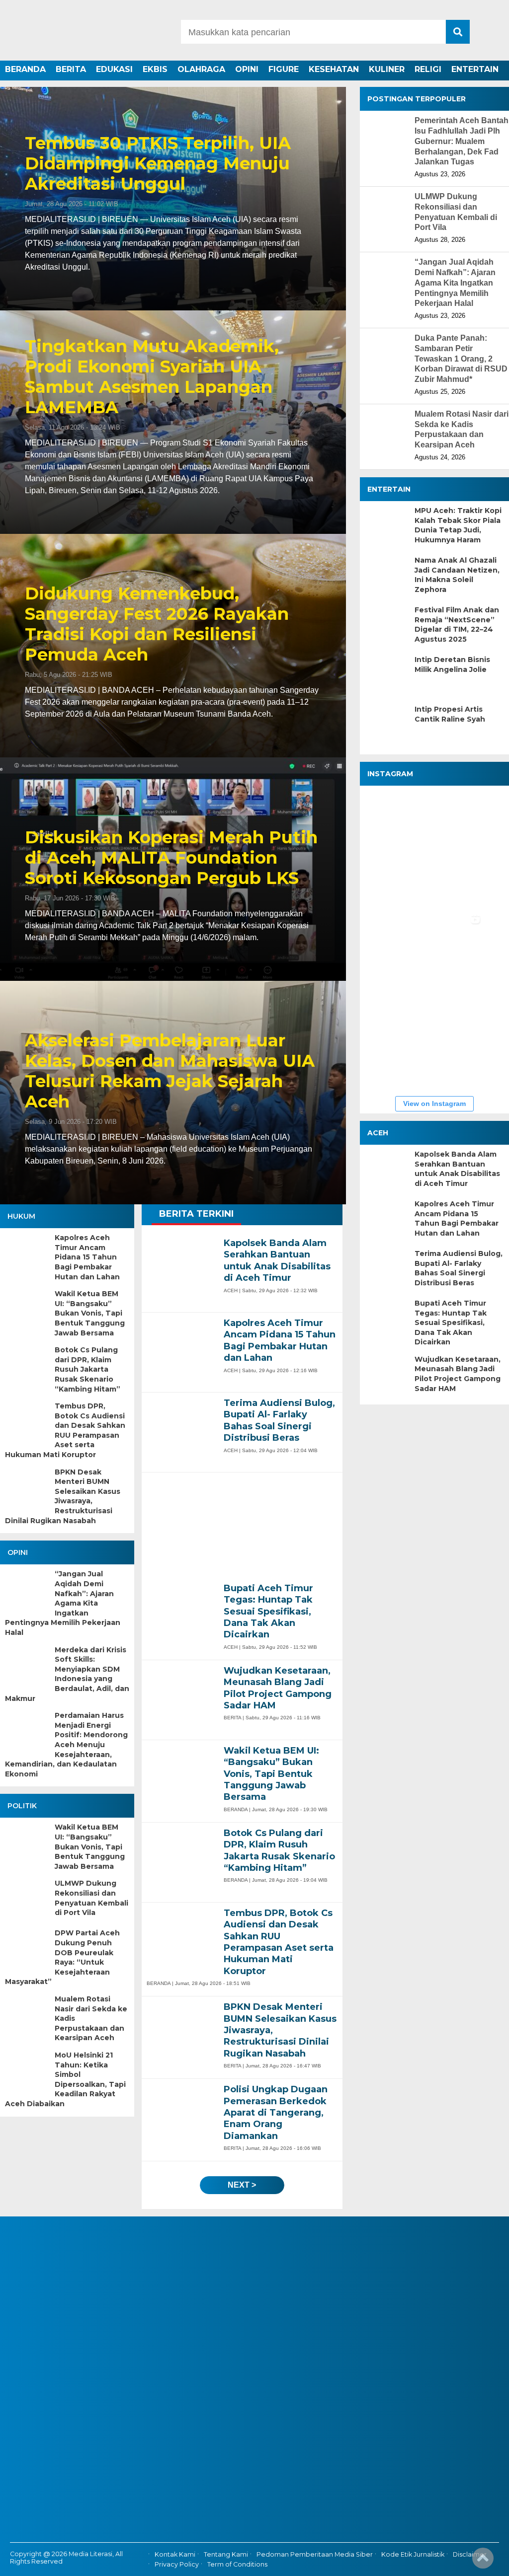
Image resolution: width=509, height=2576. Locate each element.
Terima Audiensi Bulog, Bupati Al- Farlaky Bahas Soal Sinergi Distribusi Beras (459, 1268)
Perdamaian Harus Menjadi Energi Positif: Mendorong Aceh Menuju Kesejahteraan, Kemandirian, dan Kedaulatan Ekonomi (66, 1745)
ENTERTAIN (475, 69)
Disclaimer (470, 2554)
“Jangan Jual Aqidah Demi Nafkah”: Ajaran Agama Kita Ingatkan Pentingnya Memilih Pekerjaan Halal (63, 1603)
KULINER (387, 69)
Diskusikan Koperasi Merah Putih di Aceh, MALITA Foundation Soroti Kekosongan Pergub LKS (171, 858)
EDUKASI (114, 69)
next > (242, 2185)
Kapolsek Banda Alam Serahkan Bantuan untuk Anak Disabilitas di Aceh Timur (457, 1169)
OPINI (247, 69)
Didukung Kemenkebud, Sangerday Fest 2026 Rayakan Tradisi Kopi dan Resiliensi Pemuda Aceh (157, 624)
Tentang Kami (226, 2554)
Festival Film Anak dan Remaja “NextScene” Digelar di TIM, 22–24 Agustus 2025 (457, 625)
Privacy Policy (177, 2565)
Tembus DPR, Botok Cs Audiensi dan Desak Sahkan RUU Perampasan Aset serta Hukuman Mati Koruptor (65, 1430)
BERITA (71, 69)
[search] (458, 32)
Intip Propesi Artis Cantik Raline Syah (450, 714)
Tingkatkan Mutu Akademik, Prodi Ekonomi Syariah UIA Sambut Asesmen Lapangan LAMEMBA (152, 377)
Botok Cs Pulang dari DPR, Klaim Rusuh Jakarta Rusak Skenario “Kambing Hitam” (87, 1369)
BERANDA (25, 69)
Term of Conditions (237, 2565)
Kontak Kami (175, 2554)
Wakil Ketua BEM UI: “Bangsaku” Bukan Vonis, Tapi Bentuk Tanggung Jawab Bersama (90, 1313)
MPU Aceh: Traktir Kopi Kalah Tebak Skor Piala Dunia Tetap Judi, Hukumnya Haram (458, 525)
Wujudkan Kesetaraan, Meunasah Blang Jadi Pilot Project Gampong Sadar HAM (458, 1374)
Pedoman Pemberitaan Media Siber (315, 2554)
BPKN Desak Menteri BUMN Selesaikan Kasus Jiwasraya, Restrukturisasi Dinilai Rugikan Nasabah (63, 1496)
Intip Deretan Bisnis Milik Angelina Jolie (452, 664)
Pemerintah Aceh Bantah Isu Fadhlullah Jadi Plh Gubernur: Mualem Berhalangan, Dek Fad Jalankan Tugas (462, 141)
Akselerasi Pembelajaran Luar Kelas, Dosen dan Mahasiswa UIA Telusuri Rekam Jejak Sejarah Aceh (170, 1071)
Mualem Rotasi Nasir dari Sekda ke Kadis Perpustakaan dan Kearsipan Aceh (91, 2018)
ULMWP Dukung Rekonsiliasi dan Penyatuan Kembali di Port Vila (91, 1898)
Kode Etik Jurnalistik (413, 2554)
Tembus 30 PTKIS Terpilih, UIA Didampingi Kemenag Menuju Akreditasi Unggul (158, 163)
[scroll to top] (483, 2562)
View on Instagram (434, 1104)
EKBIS (155, 69)
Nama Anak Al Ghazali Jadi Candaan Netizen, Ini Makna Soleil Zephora (457, 575)
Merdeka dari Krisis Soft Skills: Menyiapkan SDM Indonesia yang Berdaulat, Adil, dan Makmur (67, 1674)
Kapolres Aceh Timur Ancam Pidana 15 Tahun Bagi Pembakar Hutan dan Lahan (87, 1257)
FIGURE (284, 69)
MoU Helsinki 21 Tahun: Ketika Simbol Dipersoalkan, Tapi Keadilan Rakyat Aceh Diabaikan (65, 2079)
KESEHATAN (334, 69)
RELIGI (428, 69)
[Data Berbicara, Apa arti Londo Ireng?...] (454, 820)
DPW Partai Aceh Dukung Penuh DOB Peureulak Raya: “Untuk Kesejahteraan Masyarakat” (62, 1957)
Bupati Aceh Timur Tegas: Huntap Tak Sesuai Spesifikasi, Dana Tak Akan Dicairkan (451, 1323)
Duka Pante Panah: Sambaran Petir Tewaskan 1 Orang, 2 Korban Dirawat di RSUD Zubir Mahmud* (461, 359)
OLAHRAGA (201, 69)
